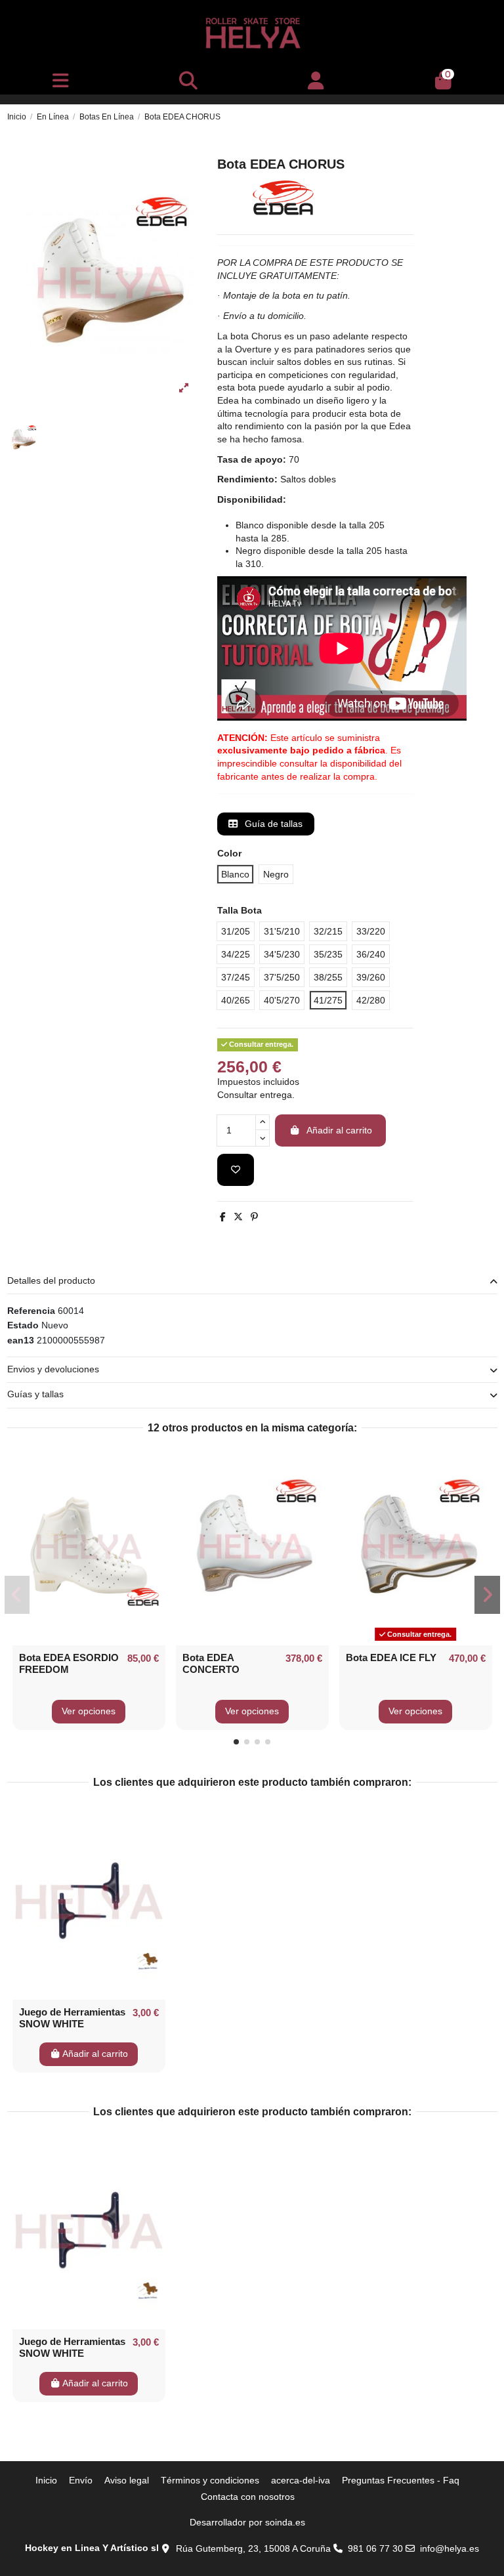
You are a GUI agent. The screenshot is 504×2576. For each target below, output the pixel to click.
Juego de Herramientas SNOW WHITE (72, 2018)
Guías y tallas (35, 1394)
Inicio (46, 2480)
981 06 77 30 (375, 2548)
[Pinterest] (254, 1217)
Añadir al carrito (339, 1130)
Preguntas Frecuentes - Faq (401, 2480)
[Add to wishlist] (236, 1170)
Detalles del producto (51, 1280)
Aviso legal (127, 2480)
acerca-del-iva (301, 2480)
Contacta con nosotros (248, 2497)
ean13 (21, 1340)
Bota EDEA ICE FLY (391, 1658)
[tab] (252, 1281)
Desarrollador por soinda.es (247, 2522)
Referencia (31, 1311)
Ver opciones (89, 1711)
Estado (23, 1325)
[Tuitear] (238, 1217)
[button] (236, 1742)
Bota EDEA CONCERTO (211, 1663)
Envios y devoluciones (53, 1369)
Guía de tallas (272, 824)
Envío (81, 2480)
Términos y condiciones (210, 2480)
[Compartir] (223, 1217)
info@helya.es (450, 2548)
